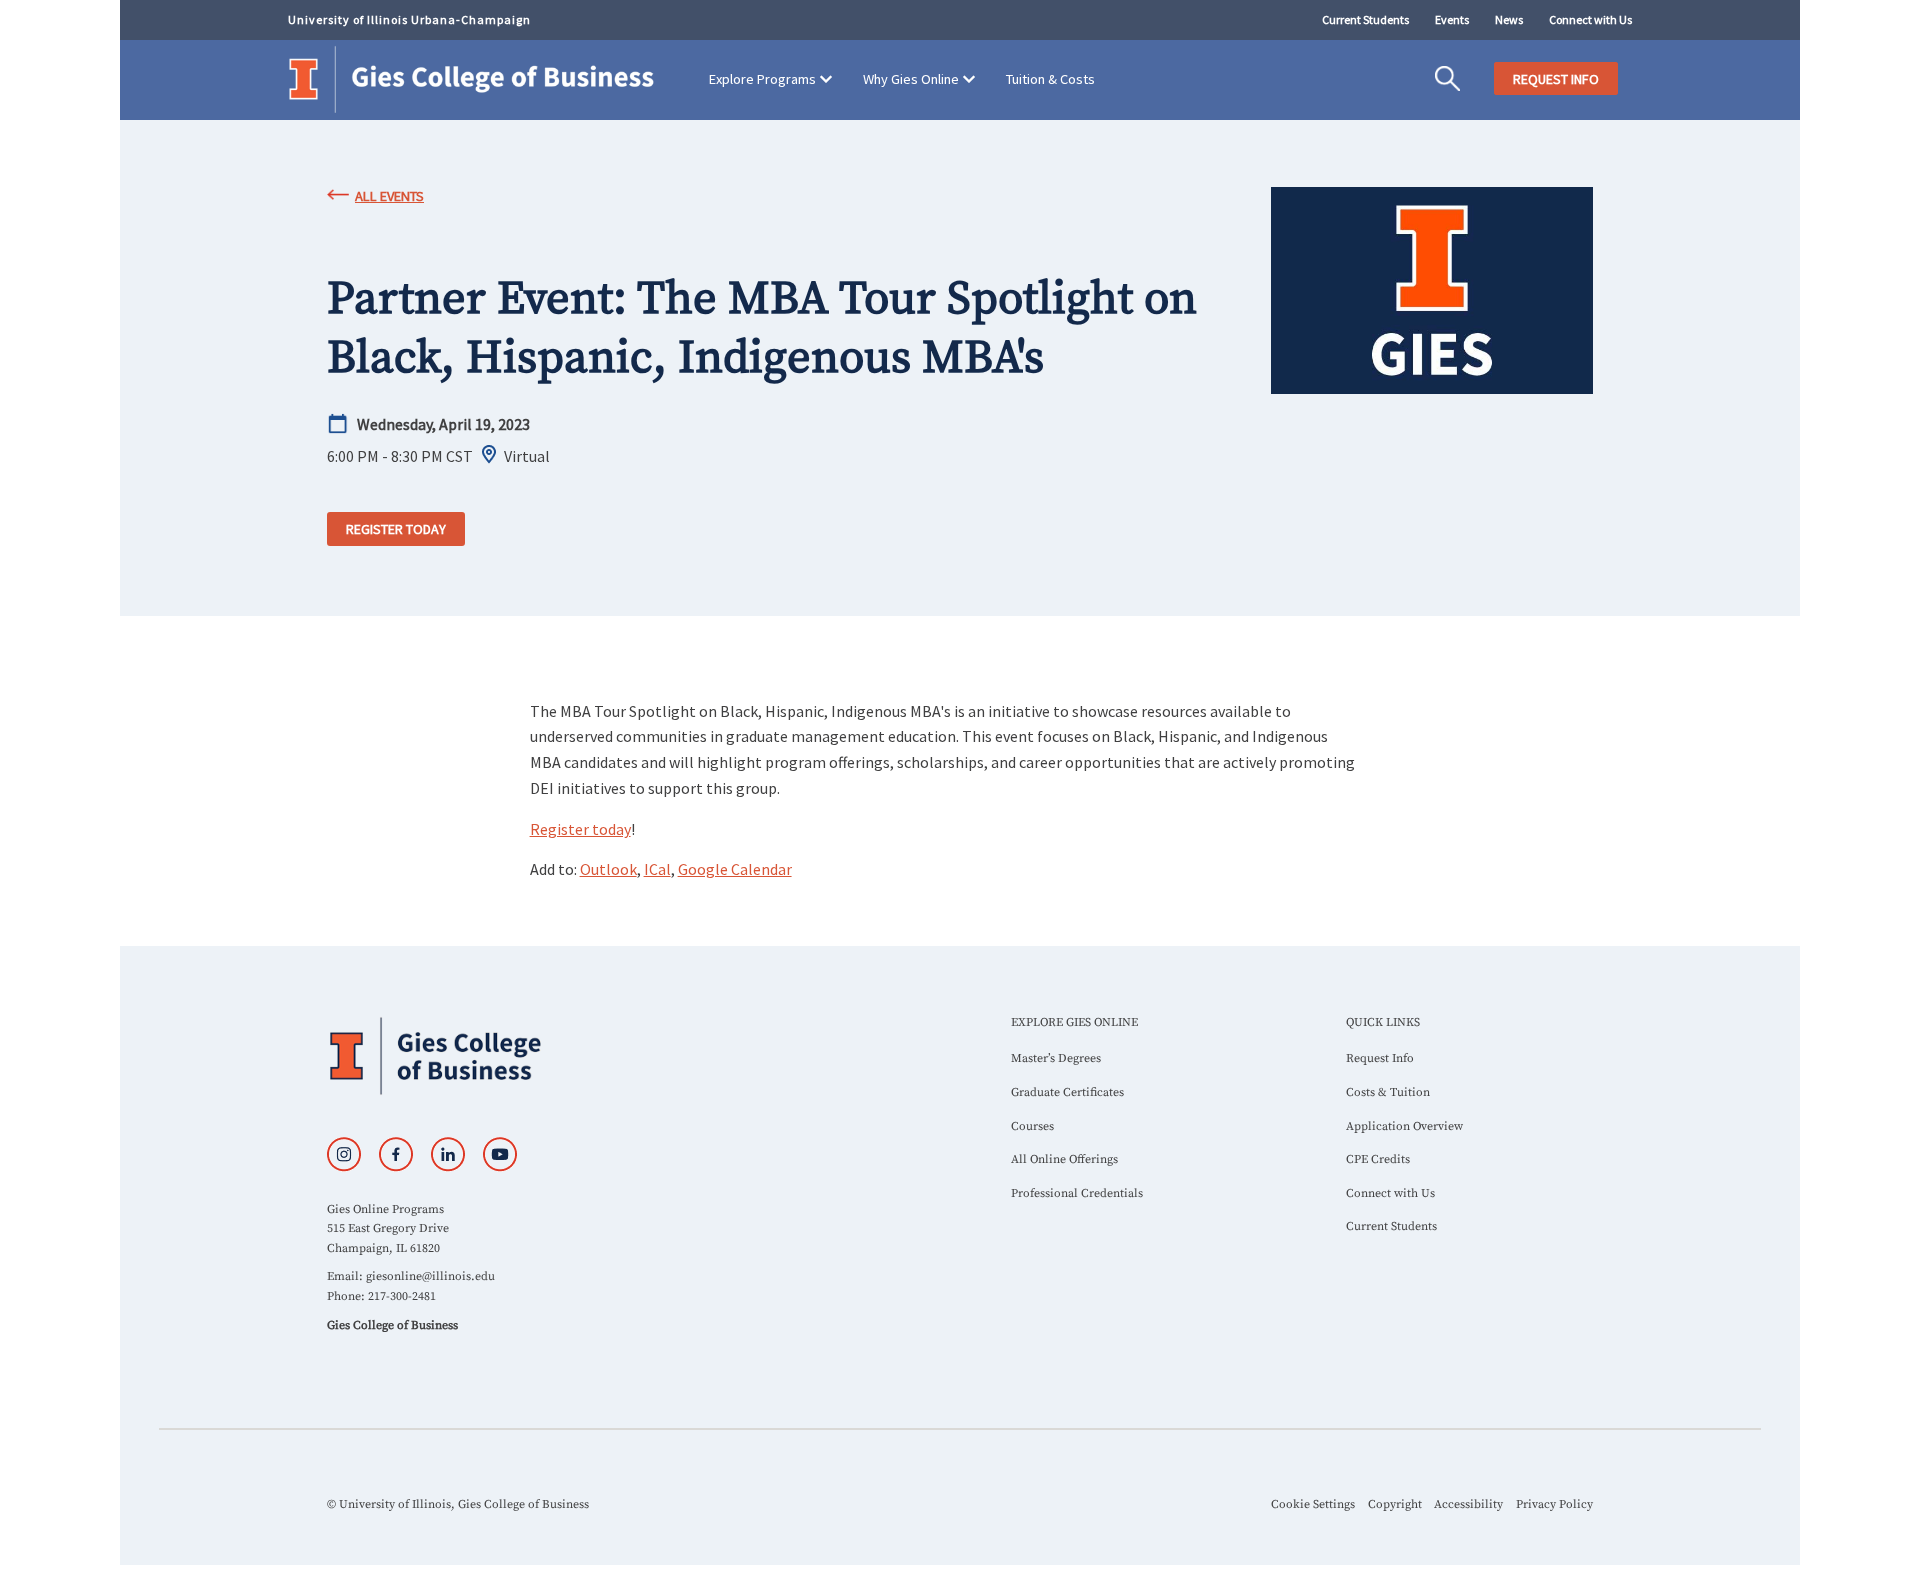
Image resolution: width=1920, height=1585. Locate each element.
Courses (1032, 1126)
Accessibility (1468, 1504)
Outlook (608, 869)
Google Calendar (735, 869)
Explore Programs (762, 79)
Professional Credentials (1077, 1193)
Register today (396, 529)
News (1509, 19)
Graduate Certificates (1067, 1092)
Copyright (1395, 1504)
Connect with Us (1590, 19)
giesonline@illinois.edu (430, 1276)
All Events (389, 196)
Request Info (1380, 1058)
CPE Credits (1378, 1159)
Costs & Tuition (1388, 1092)
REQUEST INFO (1556, 79)
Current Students (1365, 19)
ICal (657, 869)
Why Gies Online (911, 79)
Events (1452, 19)
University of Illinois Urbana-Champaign (409, 19)
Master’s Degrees (1056, 1058)
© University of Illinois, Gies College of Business (458, 1504)
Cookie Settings (1313, 1504)
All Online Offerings (1064, 1159)
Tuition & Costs (1050, 79)
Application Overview (1404, 1126)
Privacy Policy (1554, 1504)
